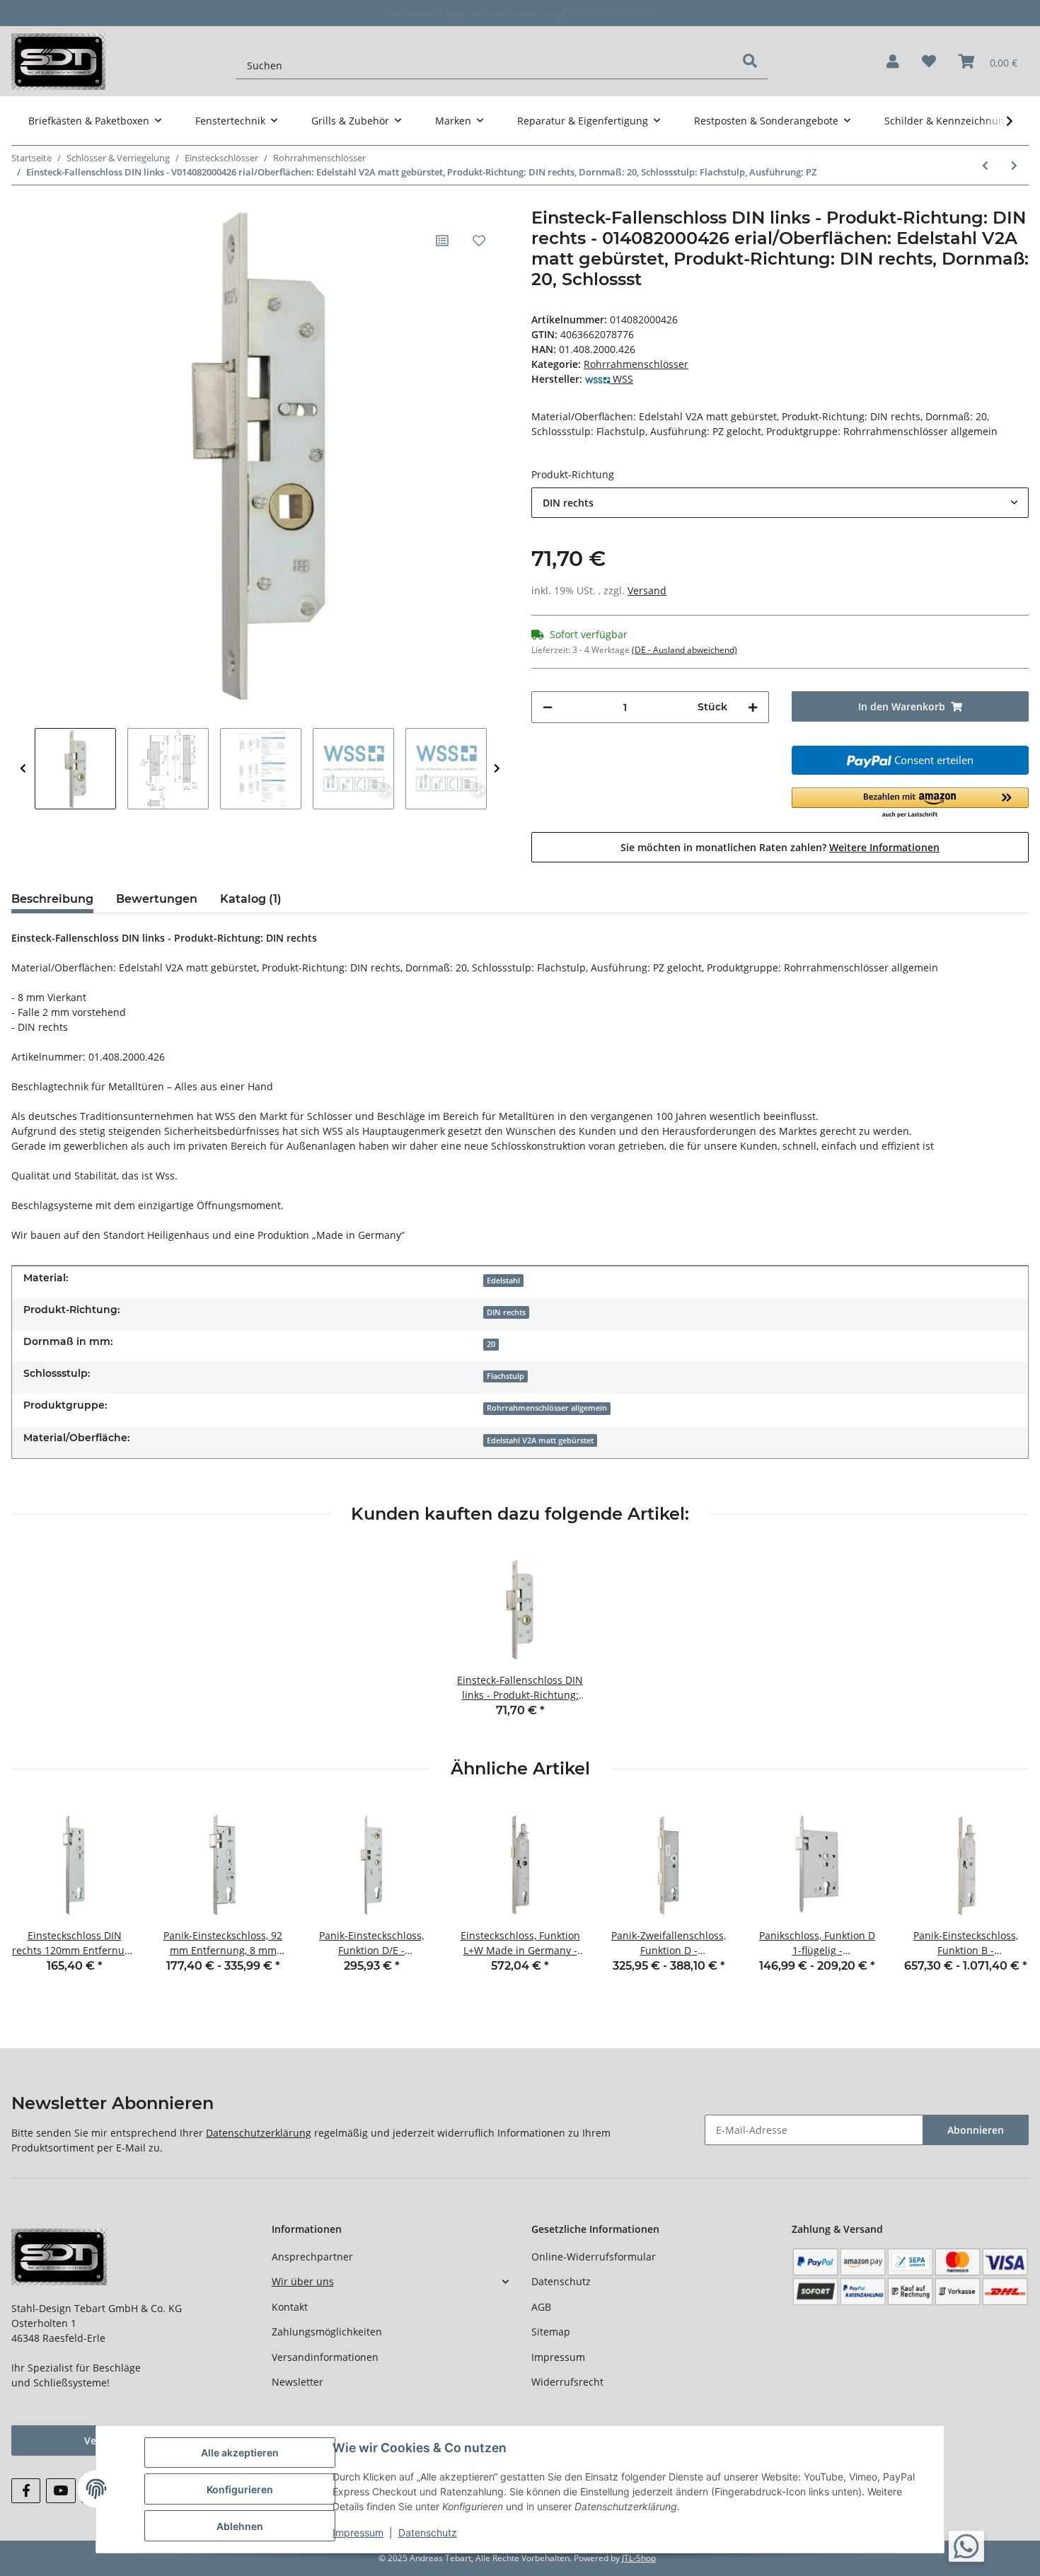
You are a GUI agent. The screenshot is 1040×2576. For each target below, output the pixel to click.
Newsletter (297, 2382)
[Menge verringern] (548, 707)
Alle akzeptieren (240, 2453)
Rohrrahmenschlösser (636, 364)
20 (491, 1344)
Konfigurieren (240, 2489)
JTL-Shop (639, 2558)
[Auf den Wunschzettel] (479, 241)
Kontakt (290, 2307)
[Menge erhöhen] (753, 707)
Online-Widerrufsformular (594, 2257)
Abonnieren (976, 2130)
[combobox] (780, 503)
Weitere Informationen (884, 847)
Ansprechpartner (312, 2257)
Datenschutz (561, 2281)
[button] (893, 62)
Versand (647, 590)
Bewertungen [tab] (157, 899)
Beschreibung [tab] (52, 899)
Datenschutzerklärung (259, 2133)
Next (497, 769)
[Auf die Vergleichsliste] (442, 241)
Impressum (558, 2357)
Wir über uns (303, 2281)
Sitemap (551, 2332)
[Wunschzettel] (929, 62)
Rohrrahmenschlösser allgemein (547, 1408)
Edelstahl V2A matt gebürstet (540, 1440)
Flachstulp (505, 1376)
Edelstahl (503, 1281)
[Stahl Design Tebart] (58, 61)
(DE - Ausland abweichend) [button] (684, 650)
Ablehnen (240, 2526)
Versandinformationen (325, 2357)
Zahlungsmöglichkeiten (327, 2332)
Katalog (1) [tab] (251, 899)
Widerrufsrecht (567, 2382)
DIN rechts (506, 1312)
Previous (23, 769)
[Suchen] (750, 61)
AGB (541, 2307)
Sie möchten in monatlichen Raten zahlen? (780, 847)
